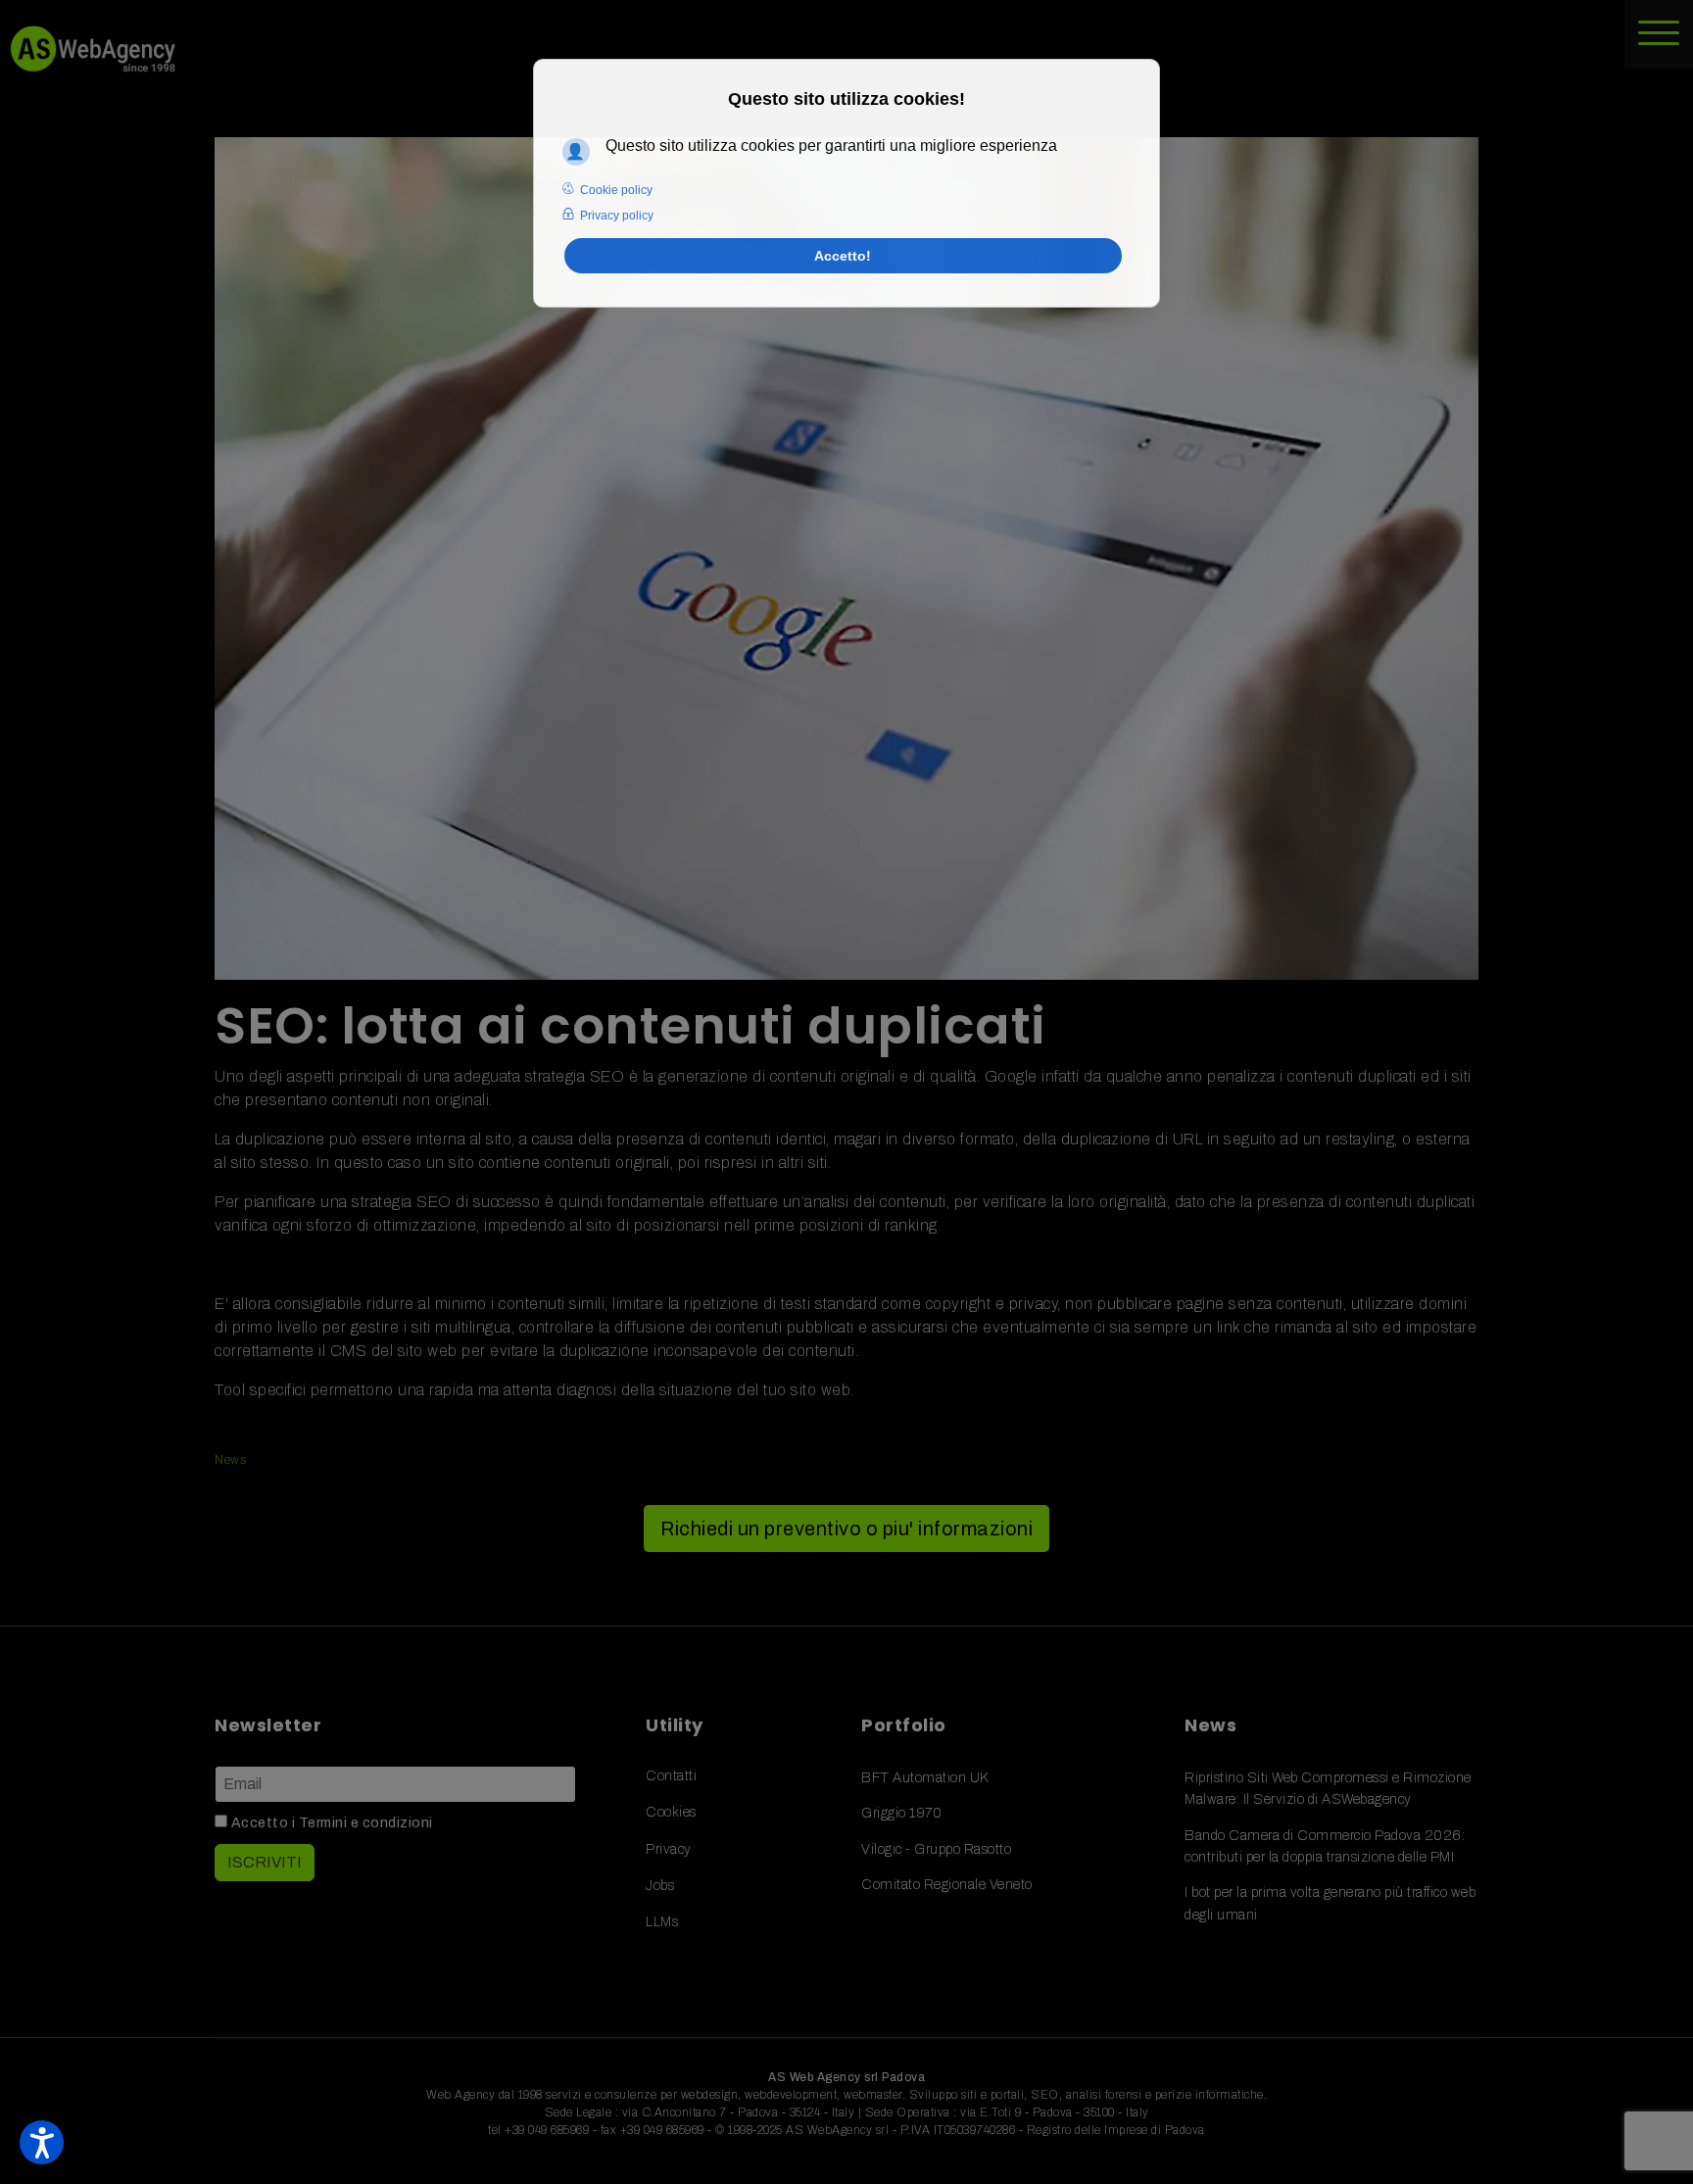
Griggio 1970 (901, 1813)
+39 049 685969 (547, 2130)
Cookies (671, 1812)
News (230, 1460)
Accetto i (330, 1823)
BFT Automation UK (925, 1778)
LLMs (662, 1922)
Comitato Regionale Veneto (947, 1885)
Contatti (671, 1776)
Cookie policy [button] (616, 190)
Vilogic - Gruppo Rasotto (936, 1849)
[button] (42, 2142)
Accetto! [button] (843, 256)
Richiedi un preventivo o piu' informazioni (846, 1529)
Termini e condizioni (366, 1823)
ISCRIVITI (265, 1862)
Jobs (660, 1886)
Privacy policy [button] (617, 216)
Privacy (669, 1849)
